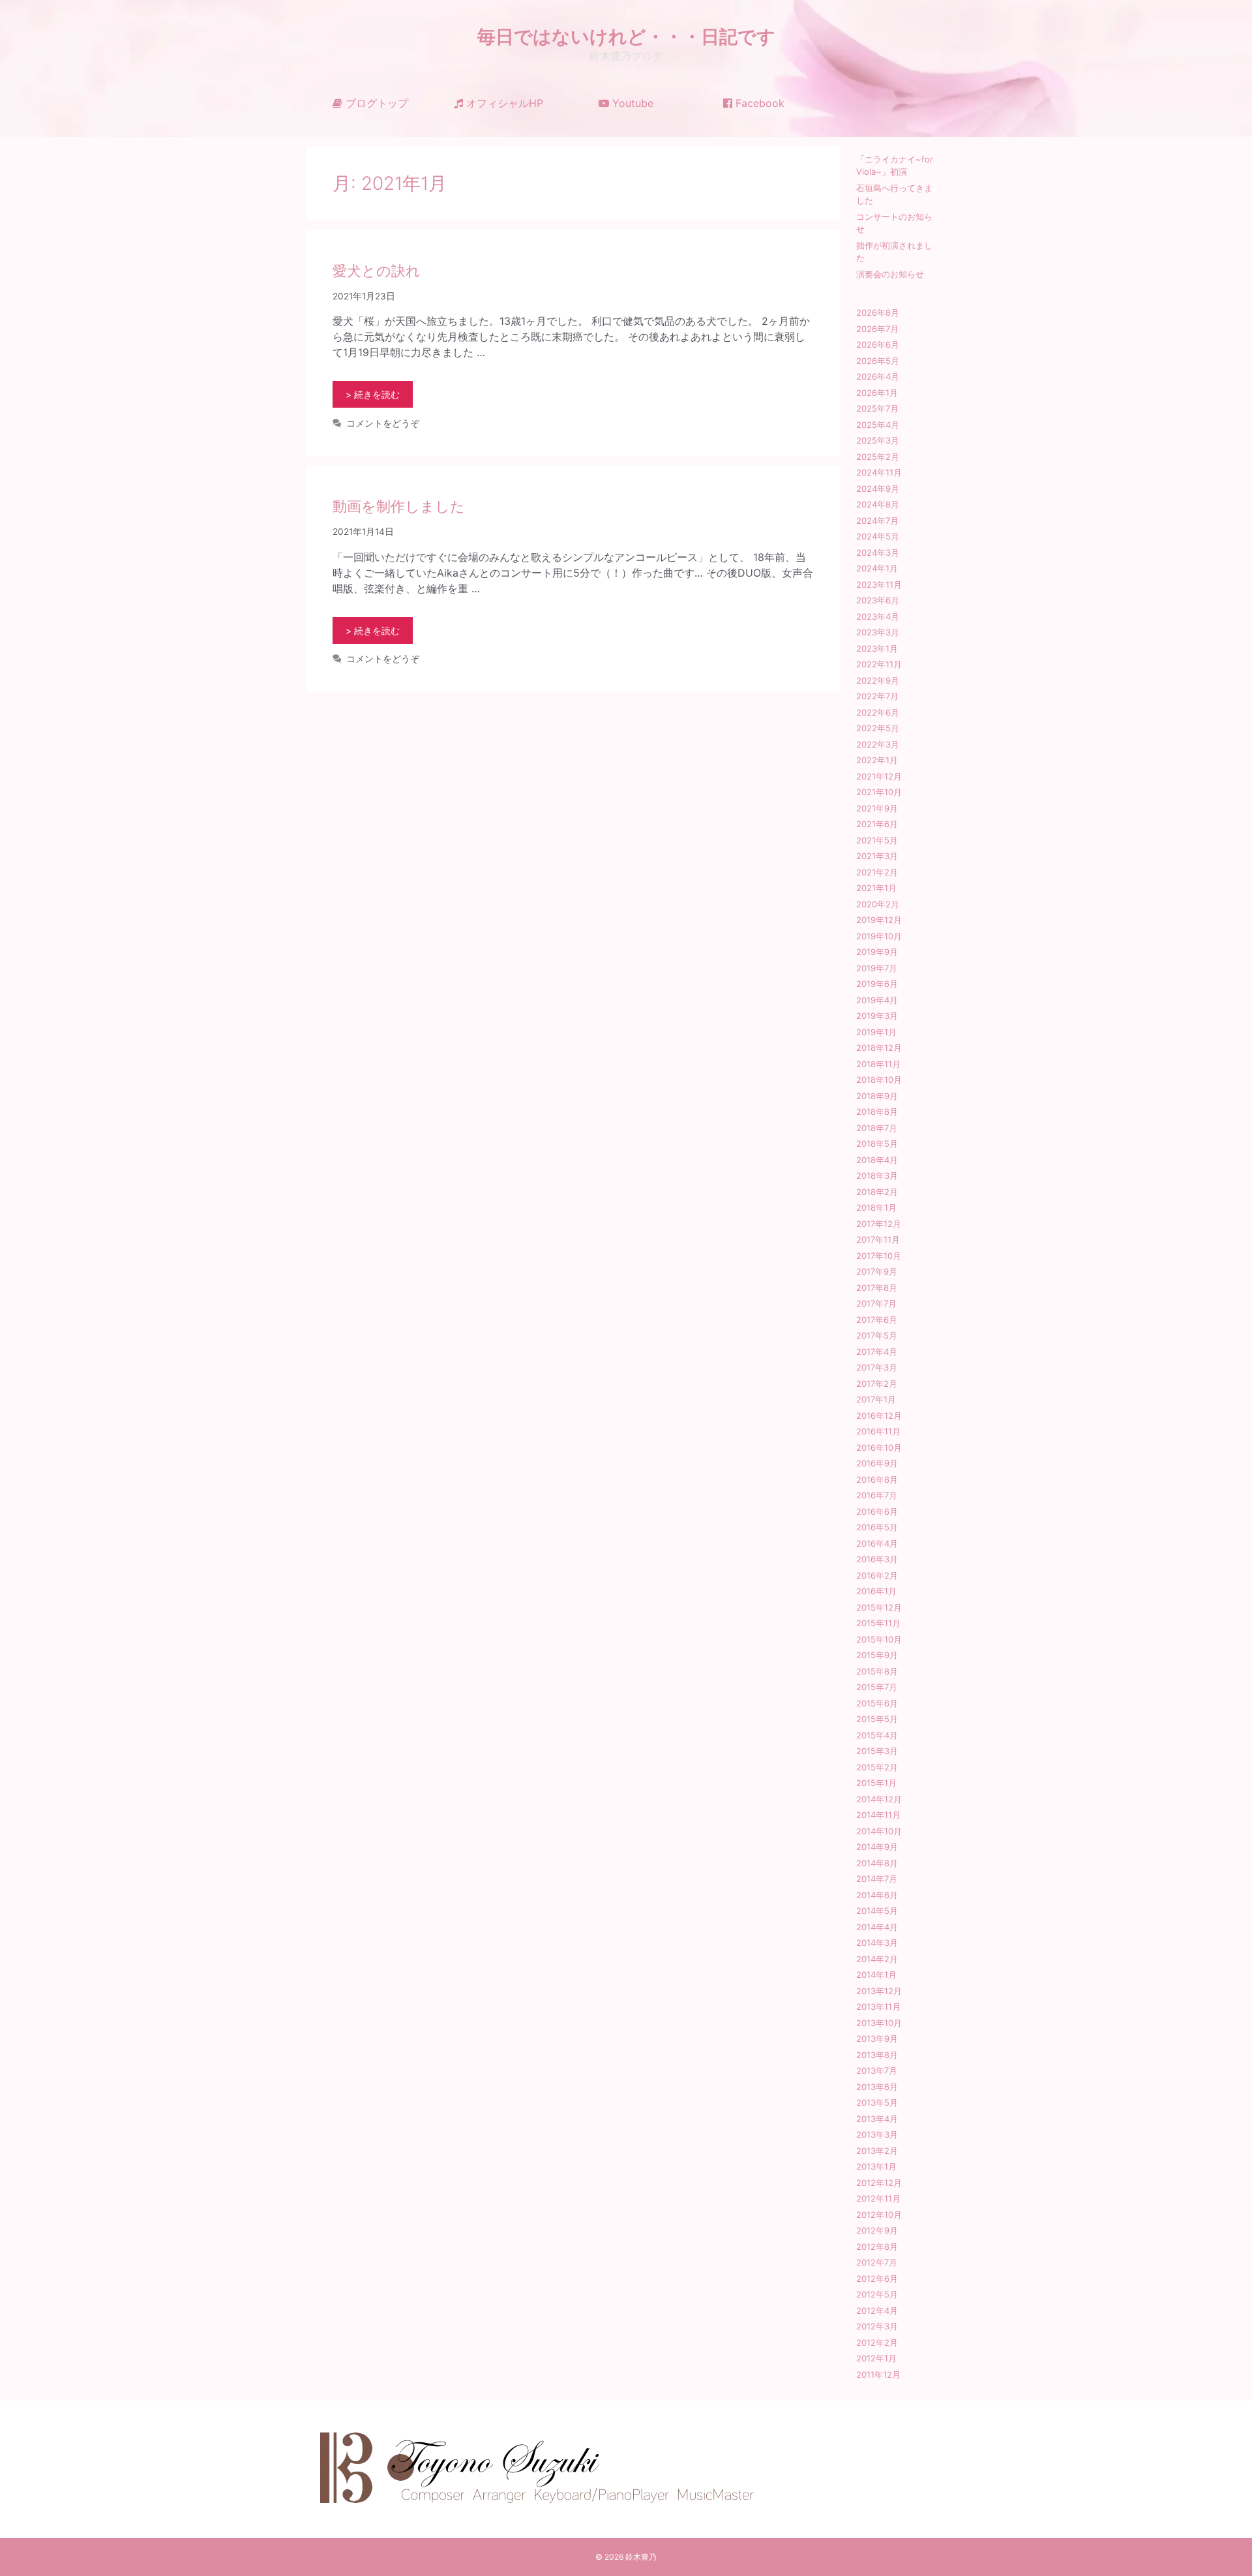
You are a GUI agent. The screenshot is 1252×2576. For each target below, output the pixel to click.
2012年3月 (877, 2326)
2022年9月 (878, 680)
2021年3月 (877, 856)
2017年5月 (877, 1335)
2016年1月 (876, 1591)
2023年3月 (878, 632)
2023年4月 (878, 616)
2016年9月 (877, 1463)
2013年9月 (877, 2038)
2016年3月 (877, 1559)
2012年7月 (877, 2262)
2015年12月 (879, 1607)
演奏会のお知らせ (890, 274)
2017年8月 (877, 1288)
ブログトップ (375, 103)
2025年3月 (878, 440)
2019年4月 (877, 1000)
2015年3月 (877, 1751)
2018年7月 (877, 1128)
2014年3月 (877, 1943)
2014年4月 (877, 1927)
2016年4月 (877, 1543)
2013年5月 (877, 2102)
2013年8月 (877, 2055)
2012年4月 (877, 2311)
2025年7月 (877, 408)
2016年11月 (878, 1431)
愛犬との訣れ (377, 271)
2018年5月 (877, 1144)
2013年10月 (879, 2023)
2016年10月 (879, 1447)
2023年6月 (878, 600)
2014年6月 (877, 1895)
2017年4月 (877, 1352)
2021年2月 (877, 872)
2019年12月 (879, 920)
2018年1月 (876, 1207)
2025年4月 (878, 425)
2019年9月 (877, 952)
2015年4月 (877, 1735)
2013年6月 (877, 2087)
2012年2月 (877, 2342)
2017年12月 (879, 1224)
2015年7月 (877, 1687)
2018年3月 (877, 1175)
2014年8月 (877, 1863)
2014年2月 (877, 1959)
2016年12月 (879, 1416)
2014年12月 (879, 1799)
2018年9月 (877, 1096)
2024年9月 (878, 489)
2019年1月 (876, 1032)
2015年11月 (878, 1623)
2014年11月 (878, 1815)
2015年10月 (879, 1639)
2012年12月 (879, 2183)
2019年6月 (877, 984)
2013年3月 (877, 2134)
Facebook (758, 103)
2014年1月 (876, 1975)
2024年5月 (878, 536)
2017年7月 (876, 1303)
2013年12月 (879, 1991)
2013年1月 (876, 2166)
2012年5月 (877, 2294)
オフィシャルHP (503, 103)
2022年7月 (877, 696)
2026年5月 (878, 361)
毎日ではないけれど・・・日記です (626, 37)
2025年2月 (878, 457)
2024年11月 (879, 472)
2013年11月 (878, 2007)
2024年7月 (877, 521)
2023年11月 (879, 584)
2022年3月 (878, 744)
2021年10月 (879, 792)
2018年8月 (877, 1112)
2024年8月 (878, 504)
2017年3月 (877, 1367)
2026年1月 (877, 393)
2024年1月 (877, 568)
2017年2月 (877, 1384)
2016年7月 (877, 1495)
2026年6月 (878, 344)
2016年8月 (877, 1479)
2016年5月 (877, 1527)
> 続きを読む (373, 394)
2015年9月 (877, 1655)
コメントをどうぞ (383, 423)
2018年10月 (879, 1080)
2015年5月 (877, 1719)
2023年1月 (877, 648)
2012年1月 (876, 2358)
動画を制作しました (399, 506)
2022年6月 (878, 712)
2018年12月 (879, 1048)
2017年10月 (879, 1256)
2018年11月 (878, 1064)
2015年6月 (877, 1703)
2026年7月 (877, 329)
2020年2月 (878, 904)
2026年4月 (878, 376)
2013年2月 (877, 2151)
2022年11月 (879, 664)
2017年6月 (877, 1320)
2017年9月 (877, 1271)
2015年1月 (876, 1783)
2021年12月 (879, 776)
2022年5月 (878, 728)
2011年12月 (878, 2374)
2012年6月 (877, 2279)
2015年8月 (877, 1671)
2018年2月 (877, 1192)
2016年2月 (877, 1575)
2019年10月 (879, 936)
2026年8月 (878, 312)
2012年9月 (877, 2230)
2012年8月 (877, 2247)
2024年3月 (878, 553)
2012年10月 (879, 2215)
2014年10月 (879, 1831)
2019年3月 (877, 1016)
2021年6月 (877, 824)
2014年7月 (877, 1879)
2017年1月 (876, 1399)
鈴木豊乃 (641, 2557)
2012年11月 (878, 2198)
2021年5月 (877, 840)
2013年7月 (877, 2070)
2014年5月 (877, 1911)
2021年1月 (876, 888)
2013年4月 (877, 2119)
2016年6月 (877, 1511)
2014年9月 (877, 1847)
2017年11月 (878, 1239)
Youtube (631, 103)
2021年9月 (877, 808)
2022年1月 (877, 760)
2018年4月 (877, 1160)
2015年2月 (877, 1767)
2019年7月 (877, 968)
